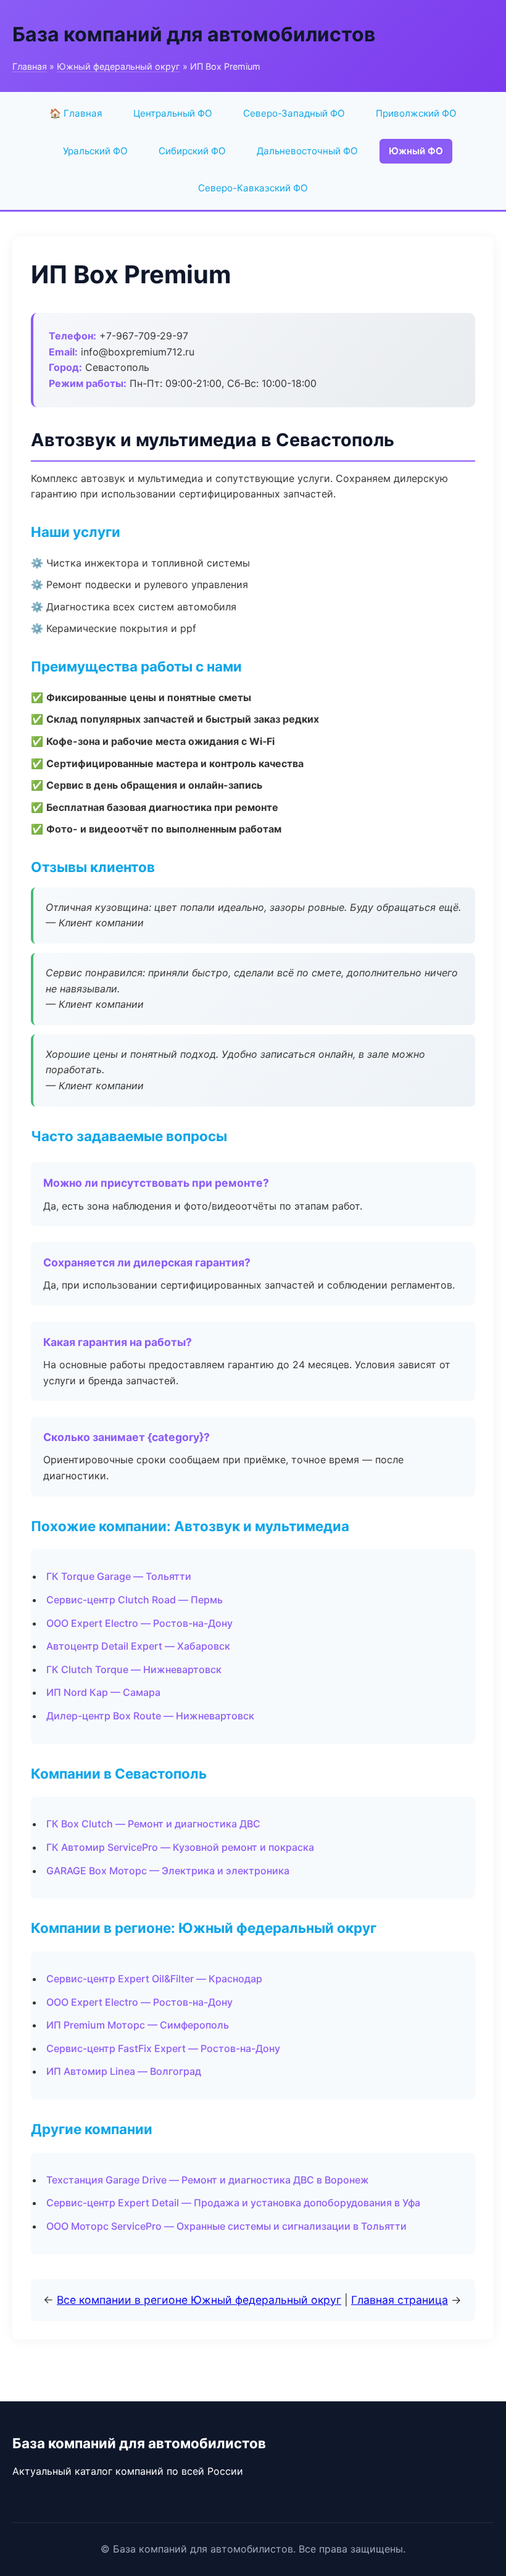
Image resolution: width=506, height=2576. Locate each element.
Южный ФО (416, 151)
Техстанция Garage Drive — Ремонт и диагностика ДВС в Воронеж (208, 2180)
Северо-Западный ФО (294, 113)
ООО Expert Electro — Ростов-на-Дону (139, 1623)
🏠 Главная (76, 113)
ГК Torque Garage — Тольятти (119, 1576)
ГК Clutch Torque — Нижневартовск (134, 1669)
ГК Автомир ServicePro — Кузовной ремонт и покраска (180, 1847)
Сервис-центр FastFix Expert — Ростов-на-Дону (163, 2048)
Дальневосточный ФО (307, 151)
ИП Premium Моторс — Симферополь (138, 2025)
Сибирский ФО (192, 151)
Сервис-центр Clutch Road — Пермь (135, 1600)
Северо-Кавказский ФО (253, 188)
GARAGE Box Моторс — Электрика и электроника (168, 1871)
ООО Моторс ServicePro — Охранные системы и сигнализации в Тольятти (226, 2226)
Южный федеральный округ (118, 66)
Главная (30, 66)
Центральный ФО (173, 113)
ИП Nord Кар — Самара (103, 1692)
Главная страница (400, 2300)
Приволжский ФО (416, 113)
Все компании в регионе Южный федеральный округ (199, 2300)
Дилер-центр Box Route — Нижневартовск (150, 1716)
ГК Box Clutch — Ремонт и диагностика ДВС (153, 1824)
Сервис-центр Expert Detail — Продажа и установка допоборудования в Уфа (233, 2203)
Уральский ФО (95, 151)
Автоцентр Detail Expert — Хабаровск (138, 1646)
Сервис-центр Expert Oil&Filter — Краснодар (154, 1979)
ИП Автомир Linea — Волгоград (124, 2071)
